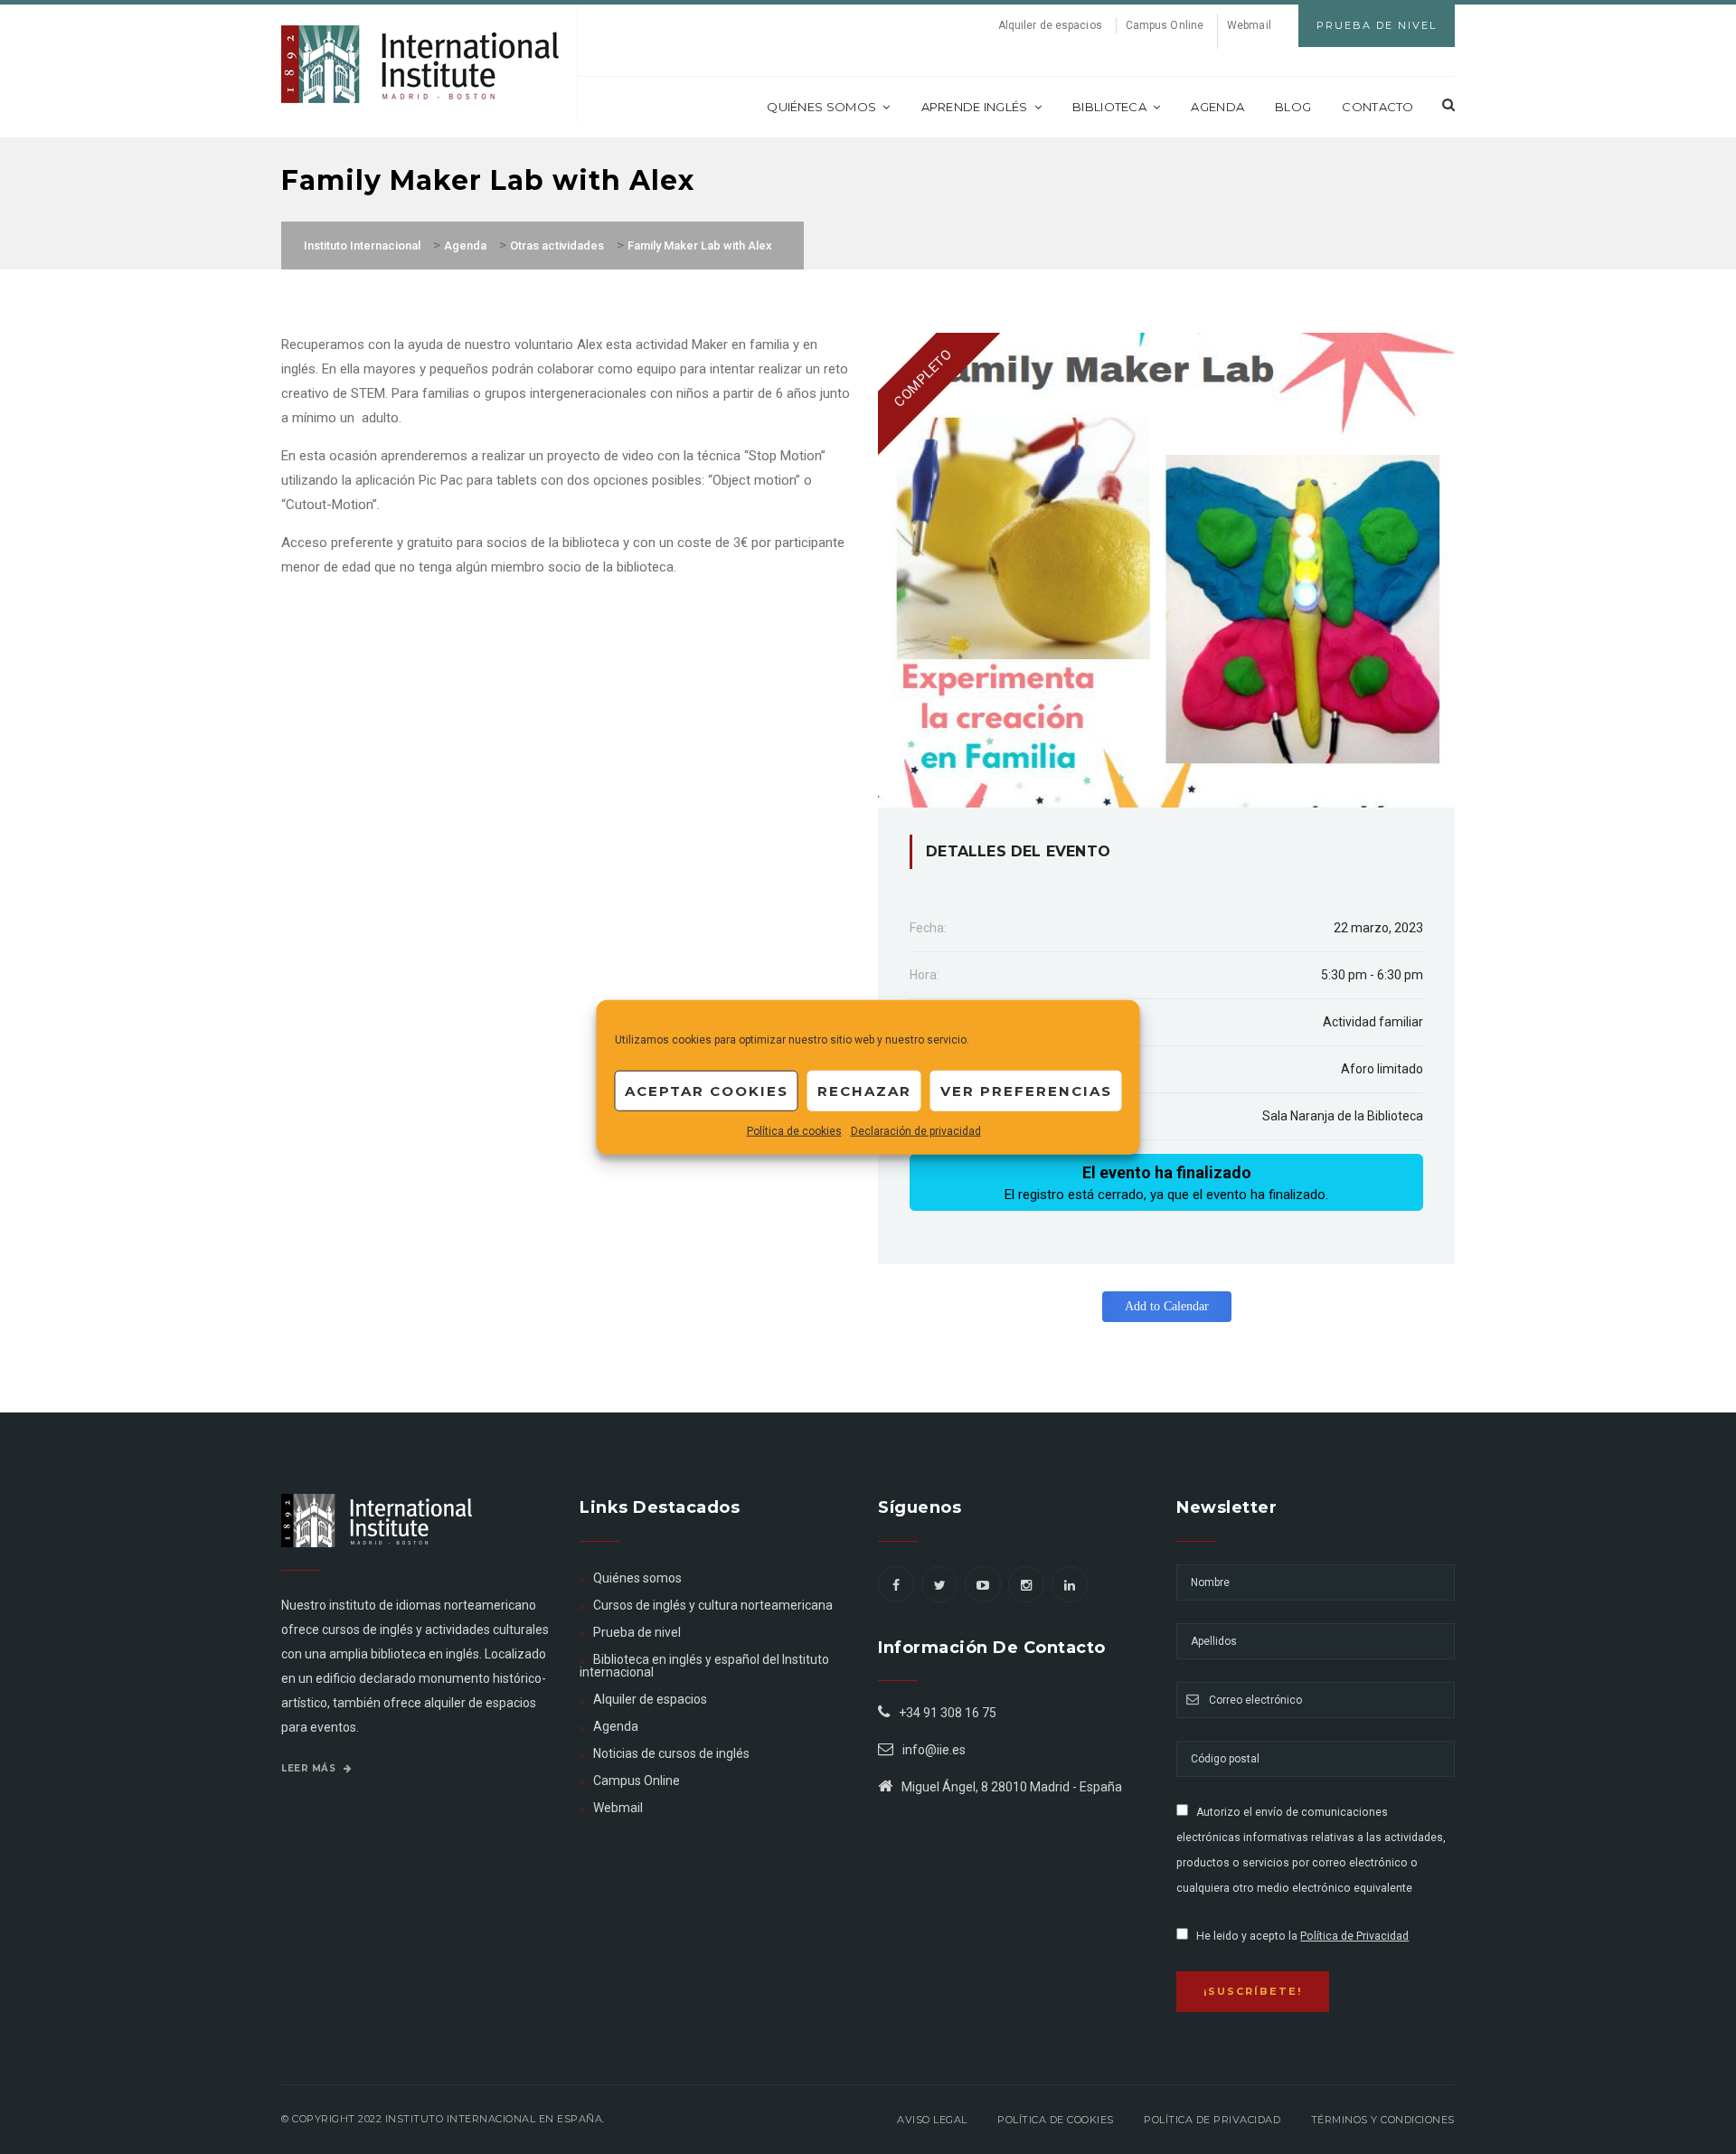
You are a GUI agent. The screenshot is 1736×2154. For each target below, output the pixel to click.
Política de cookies (794, 1131)
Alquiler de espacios (1050, 25)
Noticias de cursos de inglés (671, 1753)
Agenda (1217, 107)
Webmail (1249, 25)
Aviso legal (932, 2120)
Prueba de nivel (637, 1632)
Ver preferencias (1026, 1090)
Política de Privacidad (1354, 1936)
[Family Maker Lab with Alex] (1166, 569)
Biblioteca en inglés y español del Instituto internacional (704, 1666)
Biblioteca (1109, 107)
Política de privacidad (1212, 2120)
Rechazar (864, 1090)
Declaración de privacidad (916, 1131)
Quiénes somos (821, 107)
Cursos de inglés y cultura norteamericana (713, 1605)
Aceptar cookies (707, 1090)
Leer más (310, 1768)
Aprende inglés (975, 107)
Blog (1293, 107)
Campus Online (1165, 25)
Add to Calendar (1167, 1306)
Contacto (1377, 107)
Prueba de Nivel (1377, 25)
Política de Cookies (1056, 2120)
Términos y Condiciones (1383, 2120)
